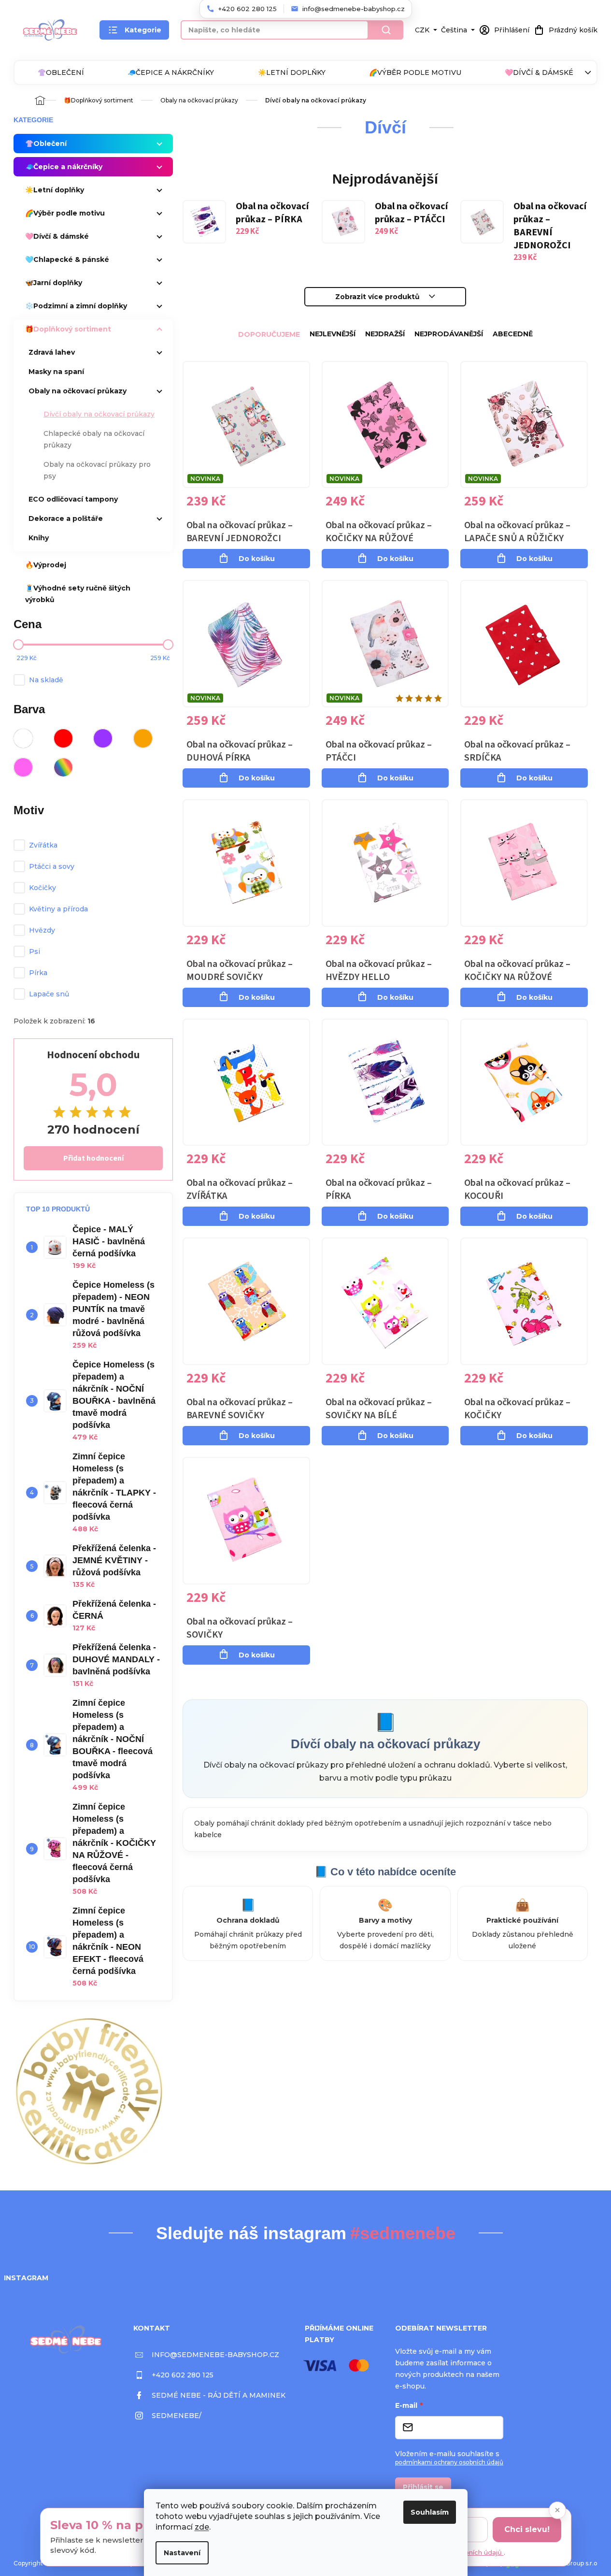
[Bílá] (23, 738)
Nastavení (182, 2553)
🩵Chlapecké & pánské (67, 259)
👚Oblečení (61, 72)
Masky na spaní (56, 372)
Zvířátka (43, 845)
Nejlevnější (333, 334)
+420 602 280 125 (183, 2375)
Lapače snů (49, 994)
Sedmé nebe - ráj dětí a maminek (219, 2395)
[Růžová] (23, 767)
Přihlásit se (423, 2487)
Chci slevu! (527, 2529)
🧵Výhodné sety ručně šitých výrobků (78, 594)
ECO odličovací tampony (73, 499)
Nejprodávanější (449, 334)
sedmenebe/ (177, 2416)
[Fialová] (103, 738)
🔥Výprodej (46, 565)
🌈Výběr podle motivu (415, 72)
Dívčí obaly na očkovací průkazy (99, 414)
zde (202, 2527)
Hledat (386, 30)
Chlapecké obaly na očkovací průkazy (94, 439)
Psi (35, 951)
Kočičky (43, 888)
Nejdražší (385, 334)
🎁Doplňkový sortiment (68, 329)
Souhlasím (430, 2512)
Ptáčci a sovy (52, 866)
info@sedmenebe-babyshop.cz (215, 2355)
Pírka (38, 973)
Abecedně (513, 334)
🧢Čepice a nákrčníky (171, 72)
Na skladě (46, 680)
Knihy (39, 538)
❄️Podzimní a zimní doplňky (76, 306)
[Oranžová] (143, 738)
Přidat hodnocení (93, 1158)
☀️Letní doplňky (292, 72)
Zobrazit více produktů (377, 297)
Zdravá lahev (52, 352)
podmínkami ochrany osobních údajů (449, 2462)
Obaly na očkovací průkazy (78, 391)
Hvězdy (42, 930)
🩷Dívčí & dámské (539, 72)
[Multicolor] (63, 767)
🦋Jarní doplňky (54, 283)
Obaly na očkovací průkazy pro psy (97, 470)
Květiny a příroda (58, 909)
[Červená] (63, 738)
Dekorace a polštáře (66, 518)
